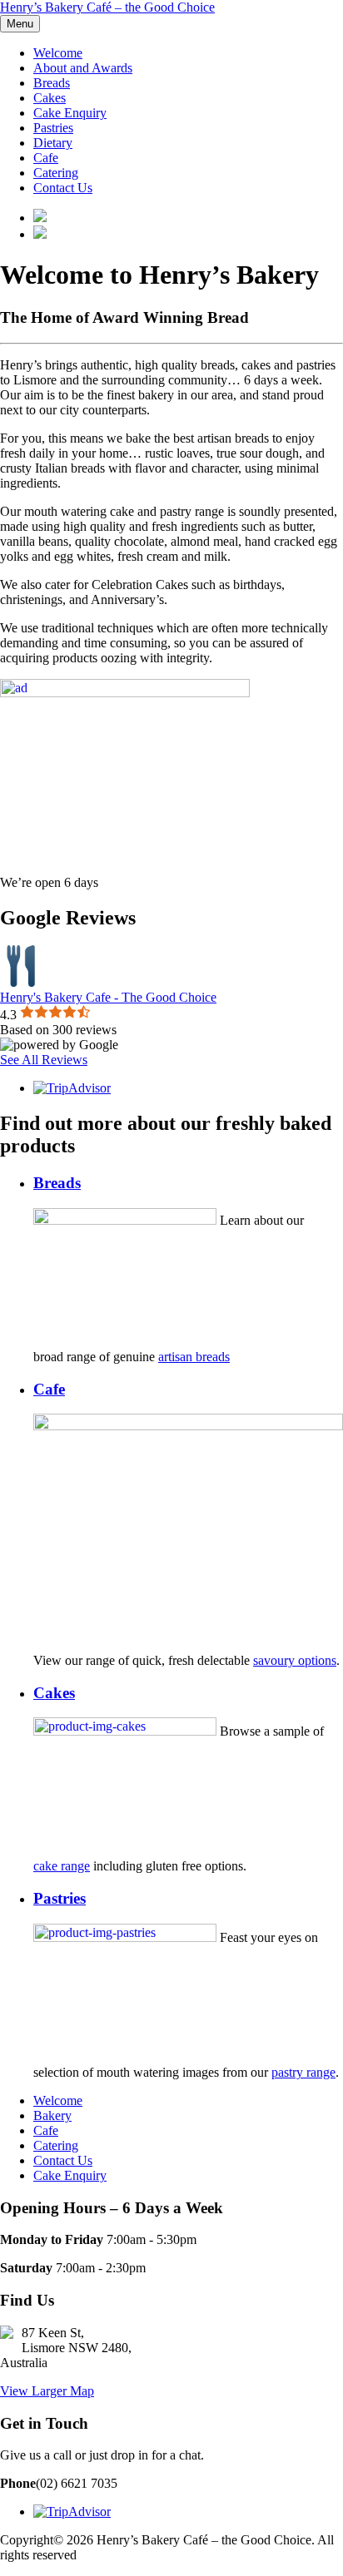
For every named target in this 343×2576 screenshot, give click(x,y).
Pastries (53, 128)
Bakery (52, 2115)
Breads (52, 83)
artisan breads (194, 1357)
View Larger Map (47, 2391)
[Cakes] (125, 1731)
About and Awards (83, 68)
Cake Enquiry (70, 113)
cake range (62, 1866)
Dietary (53, 143)
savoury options (295, 1660)
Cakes (50, 98)
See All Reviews (44, 1060)
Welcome (58, 53)
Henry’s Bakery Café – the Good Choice (107, 7)
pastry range (303, 2072)
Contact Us (63, 188)
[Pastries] (125, 1937)
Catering (56, 173)
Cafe (46, 158)
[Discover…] (125, 693)
